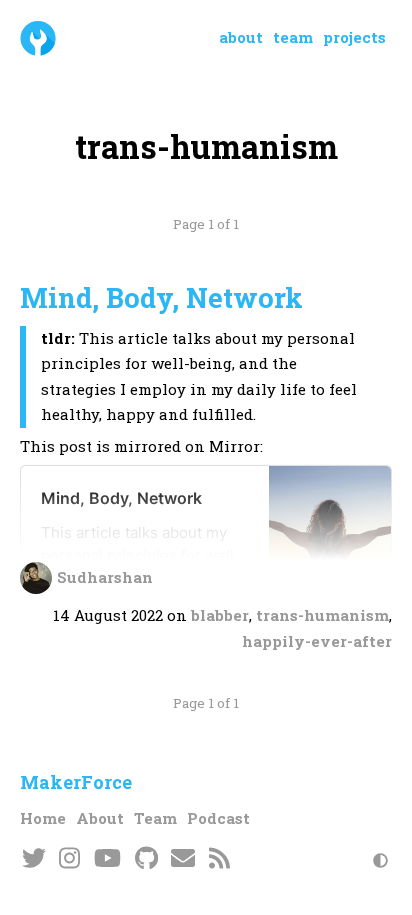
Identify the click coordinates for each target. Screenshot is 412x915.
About (241, 37)
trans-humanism (322, 615)
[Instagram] (70, 859)
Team (293, 37)
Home (43, 818)
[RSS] (219, 859)
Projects (354, 37)
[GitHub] (146, 859)
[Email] (184, 859)
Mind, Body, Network (161, 297)
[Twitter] (34, 859)
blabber (220, 615)
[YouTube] (107, 859)
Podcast (218, 818)
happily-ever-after (317, 641)
